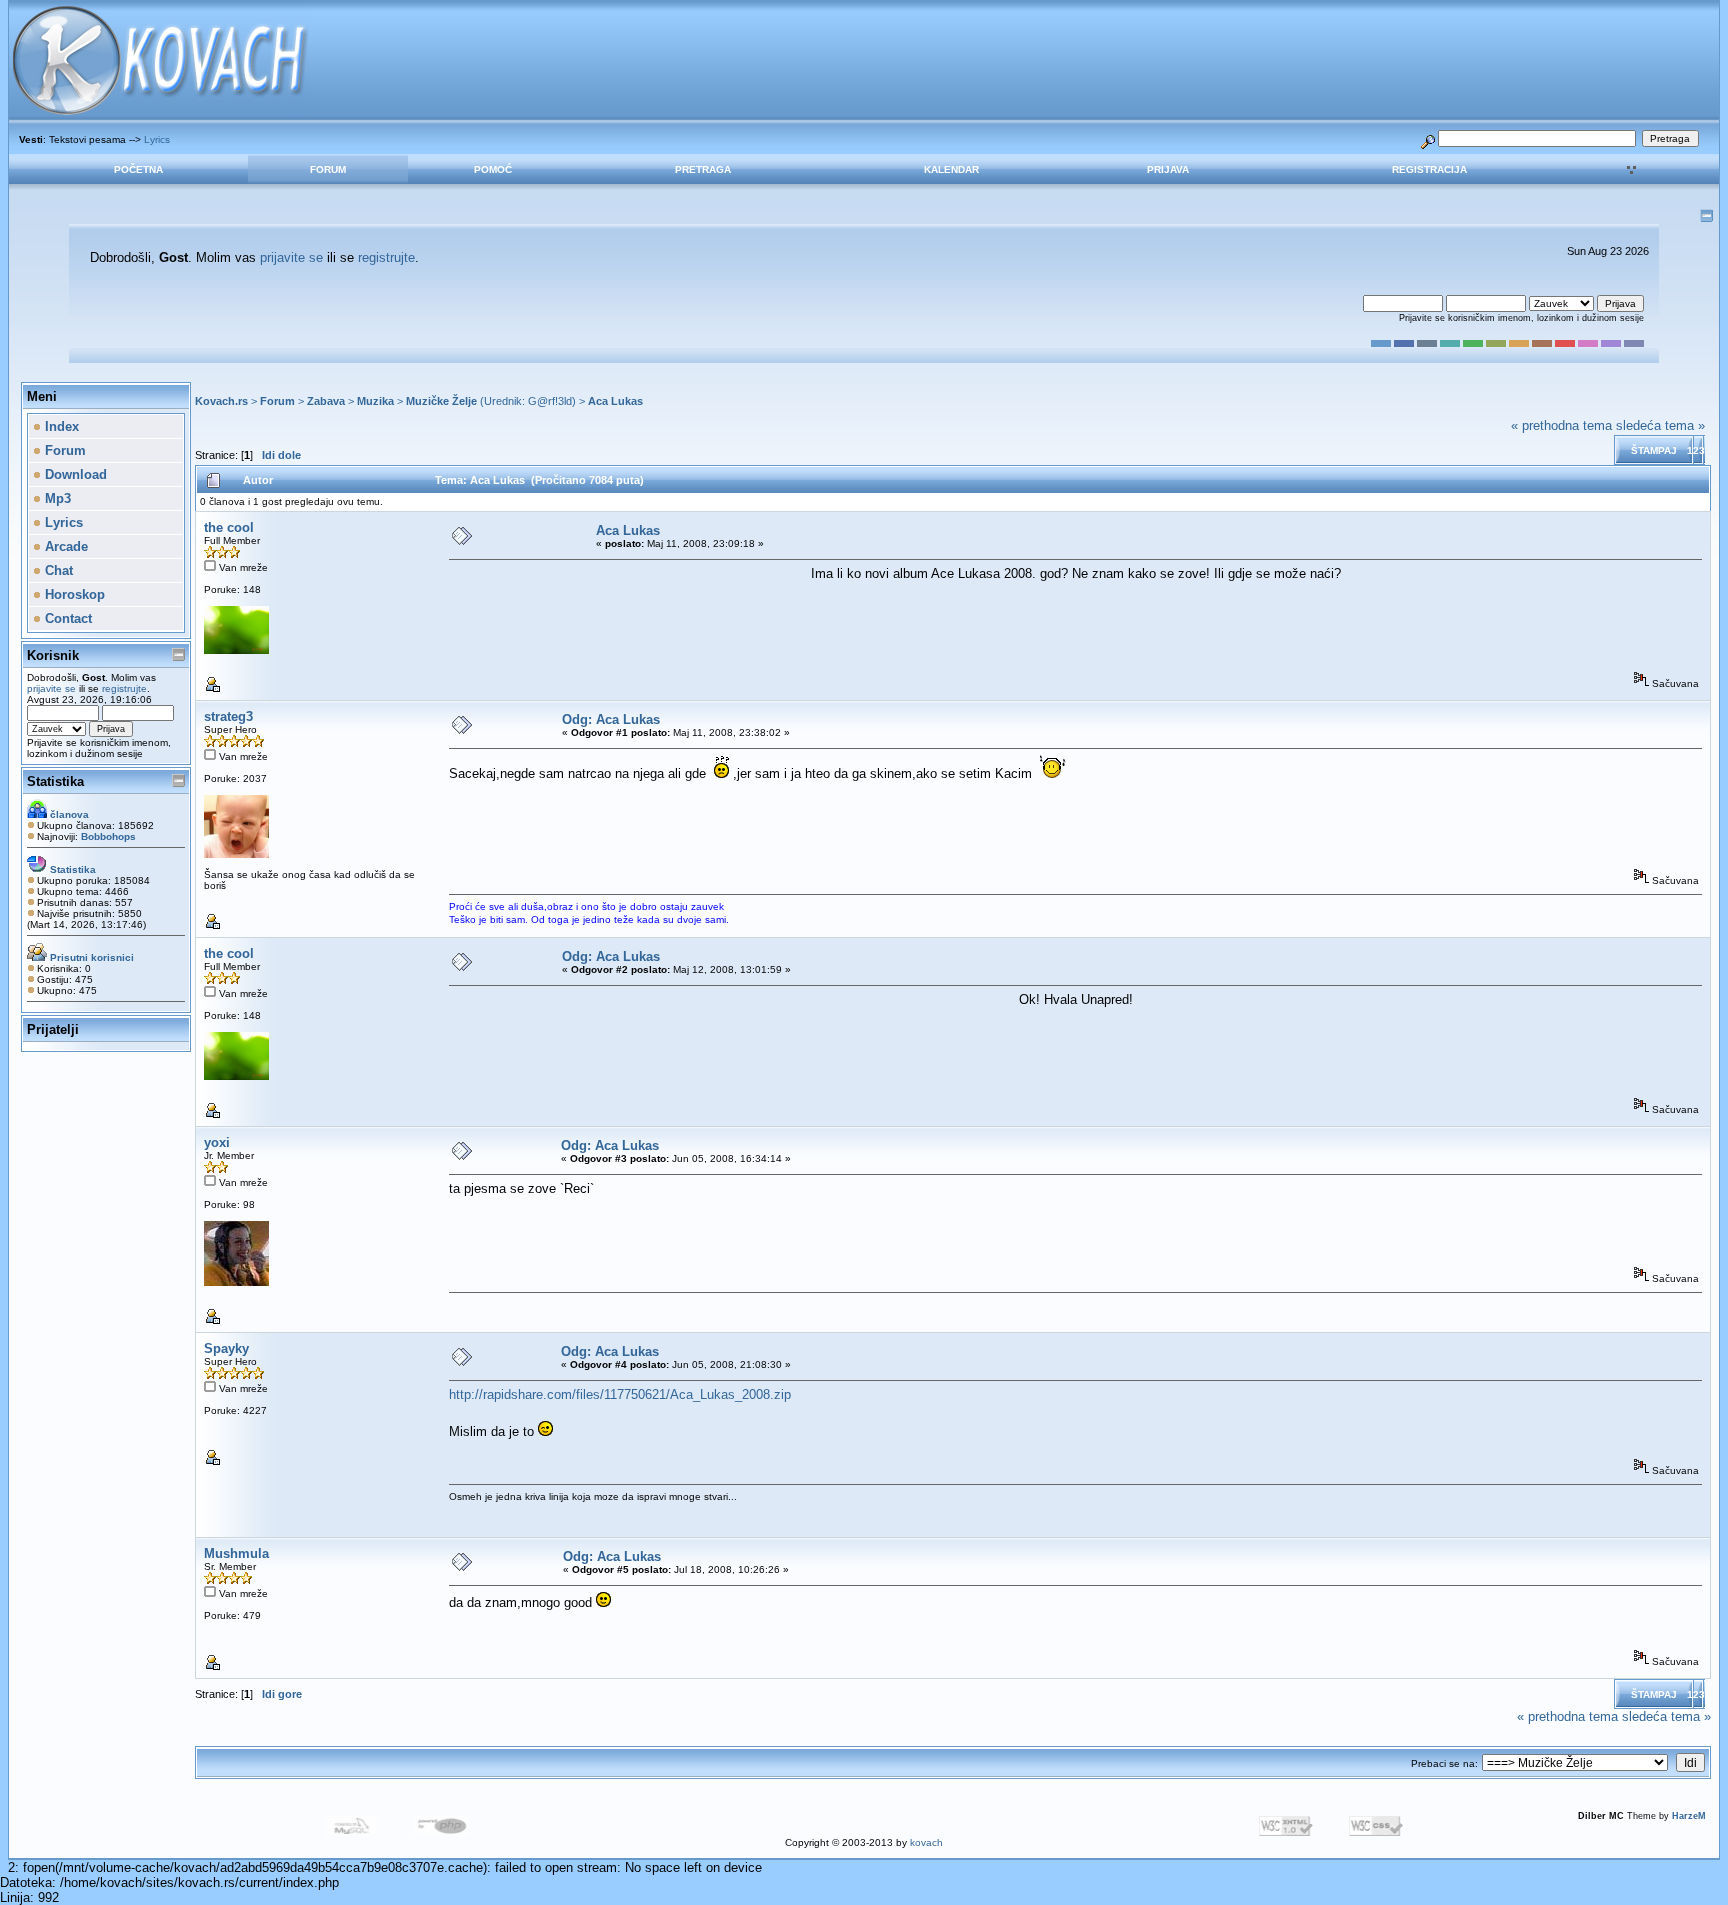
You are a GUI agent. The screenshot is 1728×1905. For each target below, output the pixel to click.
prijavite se (291, 257)
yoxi (217, 1142)
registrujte (386, 257)
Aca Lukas (615, 401)
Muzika (375, 401)
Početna (138, 169)
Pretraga (703, 169)
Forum (328, 169)
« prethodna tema (1561, 425)
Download (74, 474)
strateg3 (228, 716)
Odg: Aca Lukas (611, 719)
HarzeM (1689, 1816)
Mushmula (236, 1553)
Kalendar (951, 169)
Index (60, 426)
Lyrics (157, 139)
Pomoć (493, 169)
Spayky (226, 1348)
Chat (57, 570)
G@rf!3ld (550, 401)
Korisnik (53, 655)
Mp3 (56, 498)
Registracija (1429, 169)
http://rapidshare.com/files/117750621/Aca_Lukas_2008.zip (620, 1394)
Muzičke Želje (441, 401)
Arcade (64, 546)
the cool (229, 527)
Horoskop (73, 594)
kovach (926, 1842)
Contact (66, 618)
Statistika (55, 781)
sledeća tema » (1660, 425)
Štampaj (1654, 450)
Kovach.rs (221, 401)
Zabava (326, 401)
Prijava (1168, 169)
